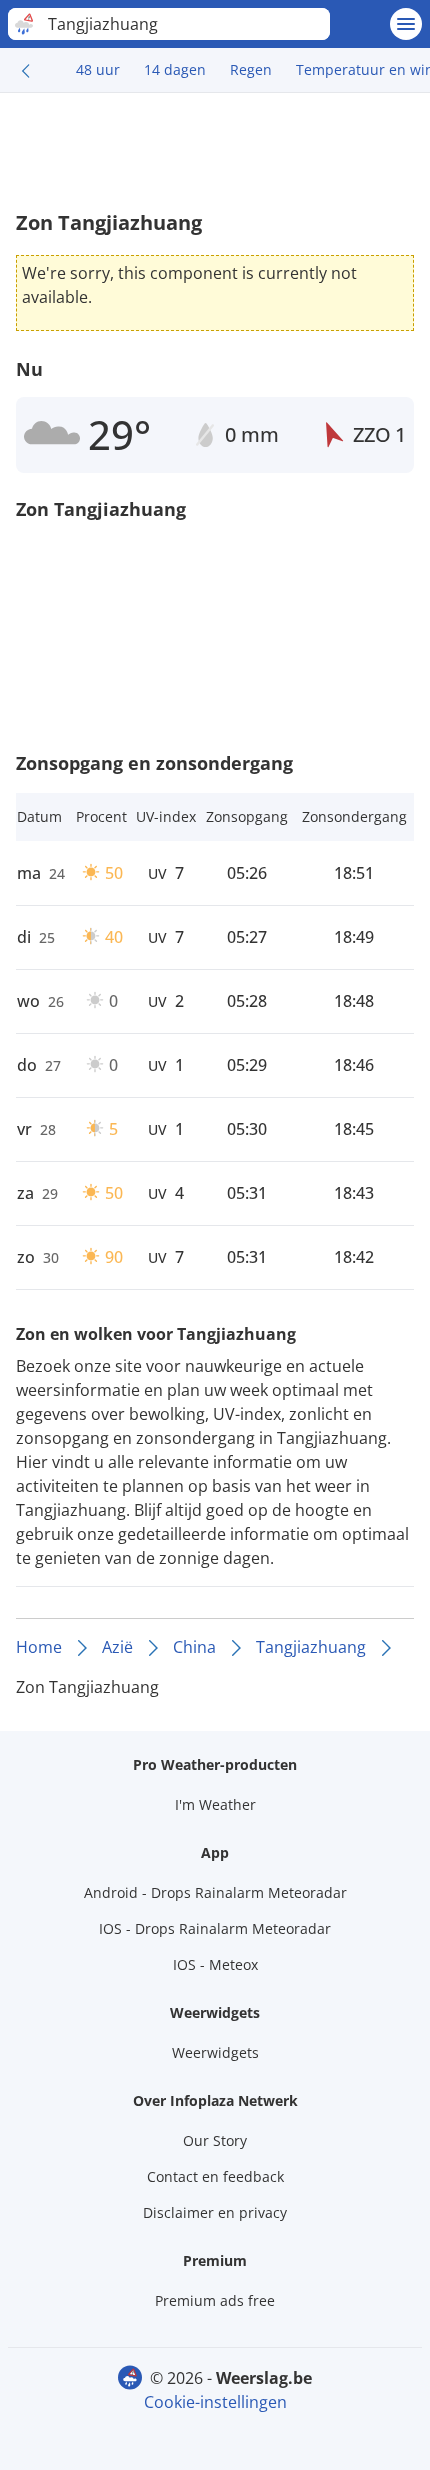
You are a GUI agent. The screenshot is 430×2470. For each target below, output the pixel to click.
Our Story (215, 2140)
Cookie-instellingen (215, 2402)
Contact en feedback (215, 2176)
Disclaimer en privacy (215, 2212)
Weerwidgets (215, 2052)
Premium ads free (215, 2300)
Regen (251, 69)
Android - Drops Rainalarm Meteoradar (215, 1892)
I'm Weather (215, 1804)
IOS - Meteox (215, 1964)
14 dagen (175, 69)
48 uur (98, 69)
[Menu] (406, 24)
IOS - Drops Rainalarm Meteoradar (215, 1928)
